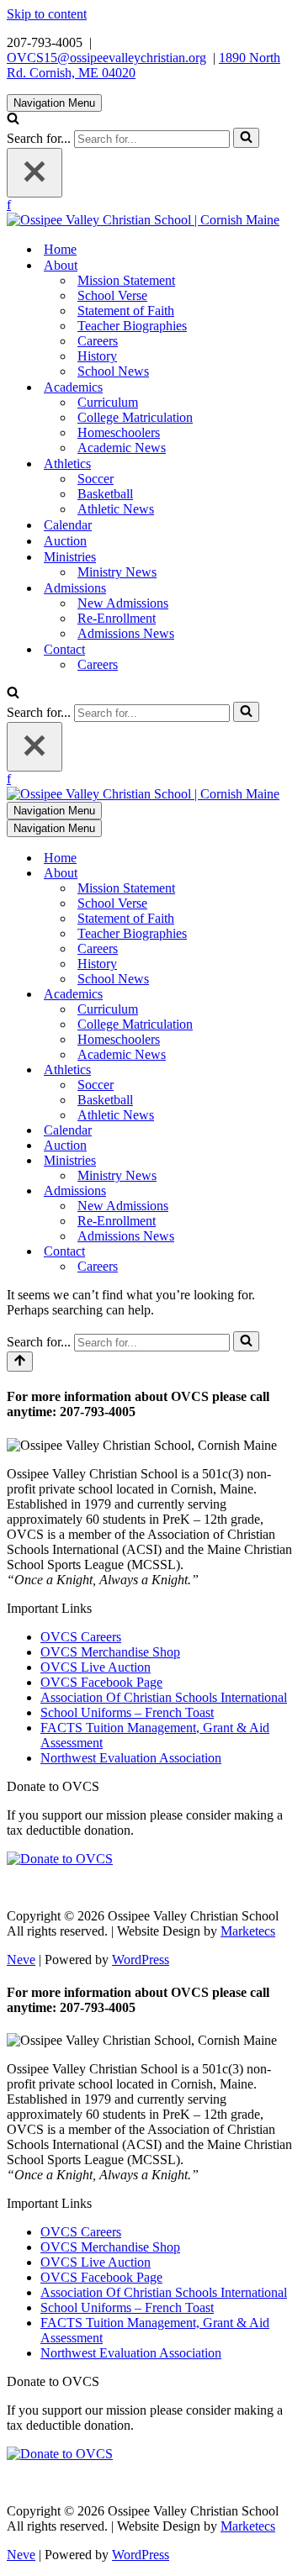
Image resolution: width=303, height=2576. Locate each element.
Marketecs (248, 1931)
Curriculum (108, 402)
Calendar (68, 525)
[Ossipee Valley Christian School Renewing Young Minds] (143, 220)
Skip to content (47, 14)
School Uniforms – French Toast (127, 1712)
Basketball (105, 494)
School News (113, 371)
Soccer (96, 479)
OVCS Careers (81, 1637)
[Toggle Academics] (288, 995)
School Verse (112, 295)
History (97, 356)
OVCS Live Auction (96, 1667)
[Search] (13, 120)
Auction (65, 541)
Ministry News (117, 572)
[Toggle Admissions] (288, 1191)
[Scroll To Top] (20, 1362)
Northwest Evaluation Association (131, 1758)
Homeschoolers (119, 432)
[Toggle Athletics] (288, 1070)
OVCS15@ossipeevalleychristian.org (106, 58)
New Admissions (123, 603)
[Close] (35, 173)
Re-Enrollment (117, 618)
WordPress (141, 1960)
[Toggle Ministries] (288, 1161)
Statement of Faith (126, 311)
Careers (98, 341)
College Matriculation (135, 417)
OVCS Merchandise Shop (110, 1652)
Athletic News (116, 509)
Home (60, 249)
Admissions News (126, 633)
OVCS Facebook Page (101, 1682)
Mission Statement (126, 280)
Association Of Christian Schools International (164, 1697)
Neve (21, 1960)
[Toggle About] (288, 874)
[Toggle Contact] (288, 1252)
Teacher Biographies (132, 326)
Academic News (122, 448)
